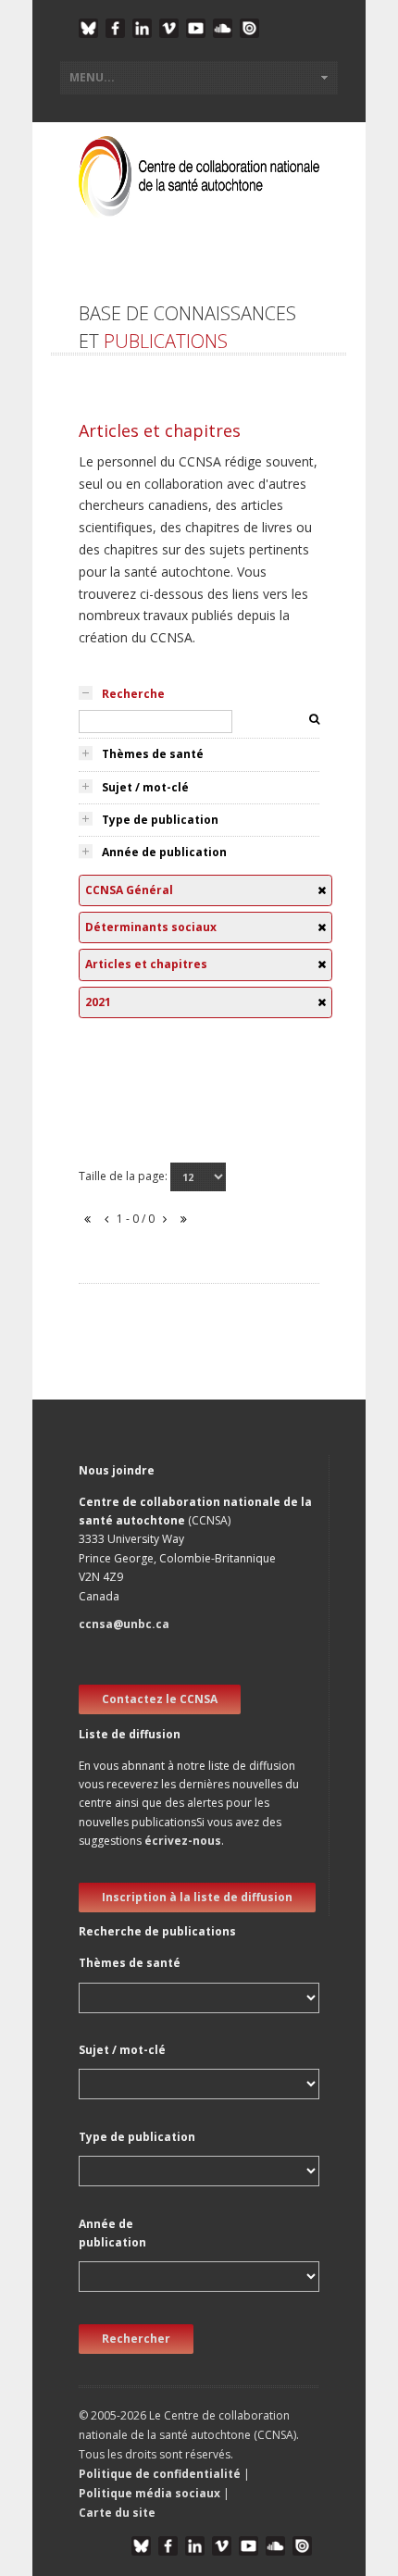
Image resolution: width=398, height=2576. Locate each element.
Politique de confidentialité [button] (161, 2474)
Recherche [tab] (133, 694)
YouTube (196, 28)
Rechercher (136, 2339)
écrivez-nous (183, 1841)
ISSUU (249, 28)
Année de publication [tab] (164, 852)
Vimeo (169, 28)
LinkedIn (142, 28)
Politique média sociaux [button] (149, 2493)
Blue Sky (88, 28)
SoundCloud (223, 28)
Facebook (115, 28)
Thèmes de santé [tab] (153, 754)
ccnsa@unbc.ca (124, 1624)
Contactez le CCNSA (160, 1699)
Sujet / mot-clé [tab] (145, 787)
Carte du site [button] (117, 2513)
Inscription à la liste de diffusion (197, 1897)
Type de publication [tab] (160, 820)
